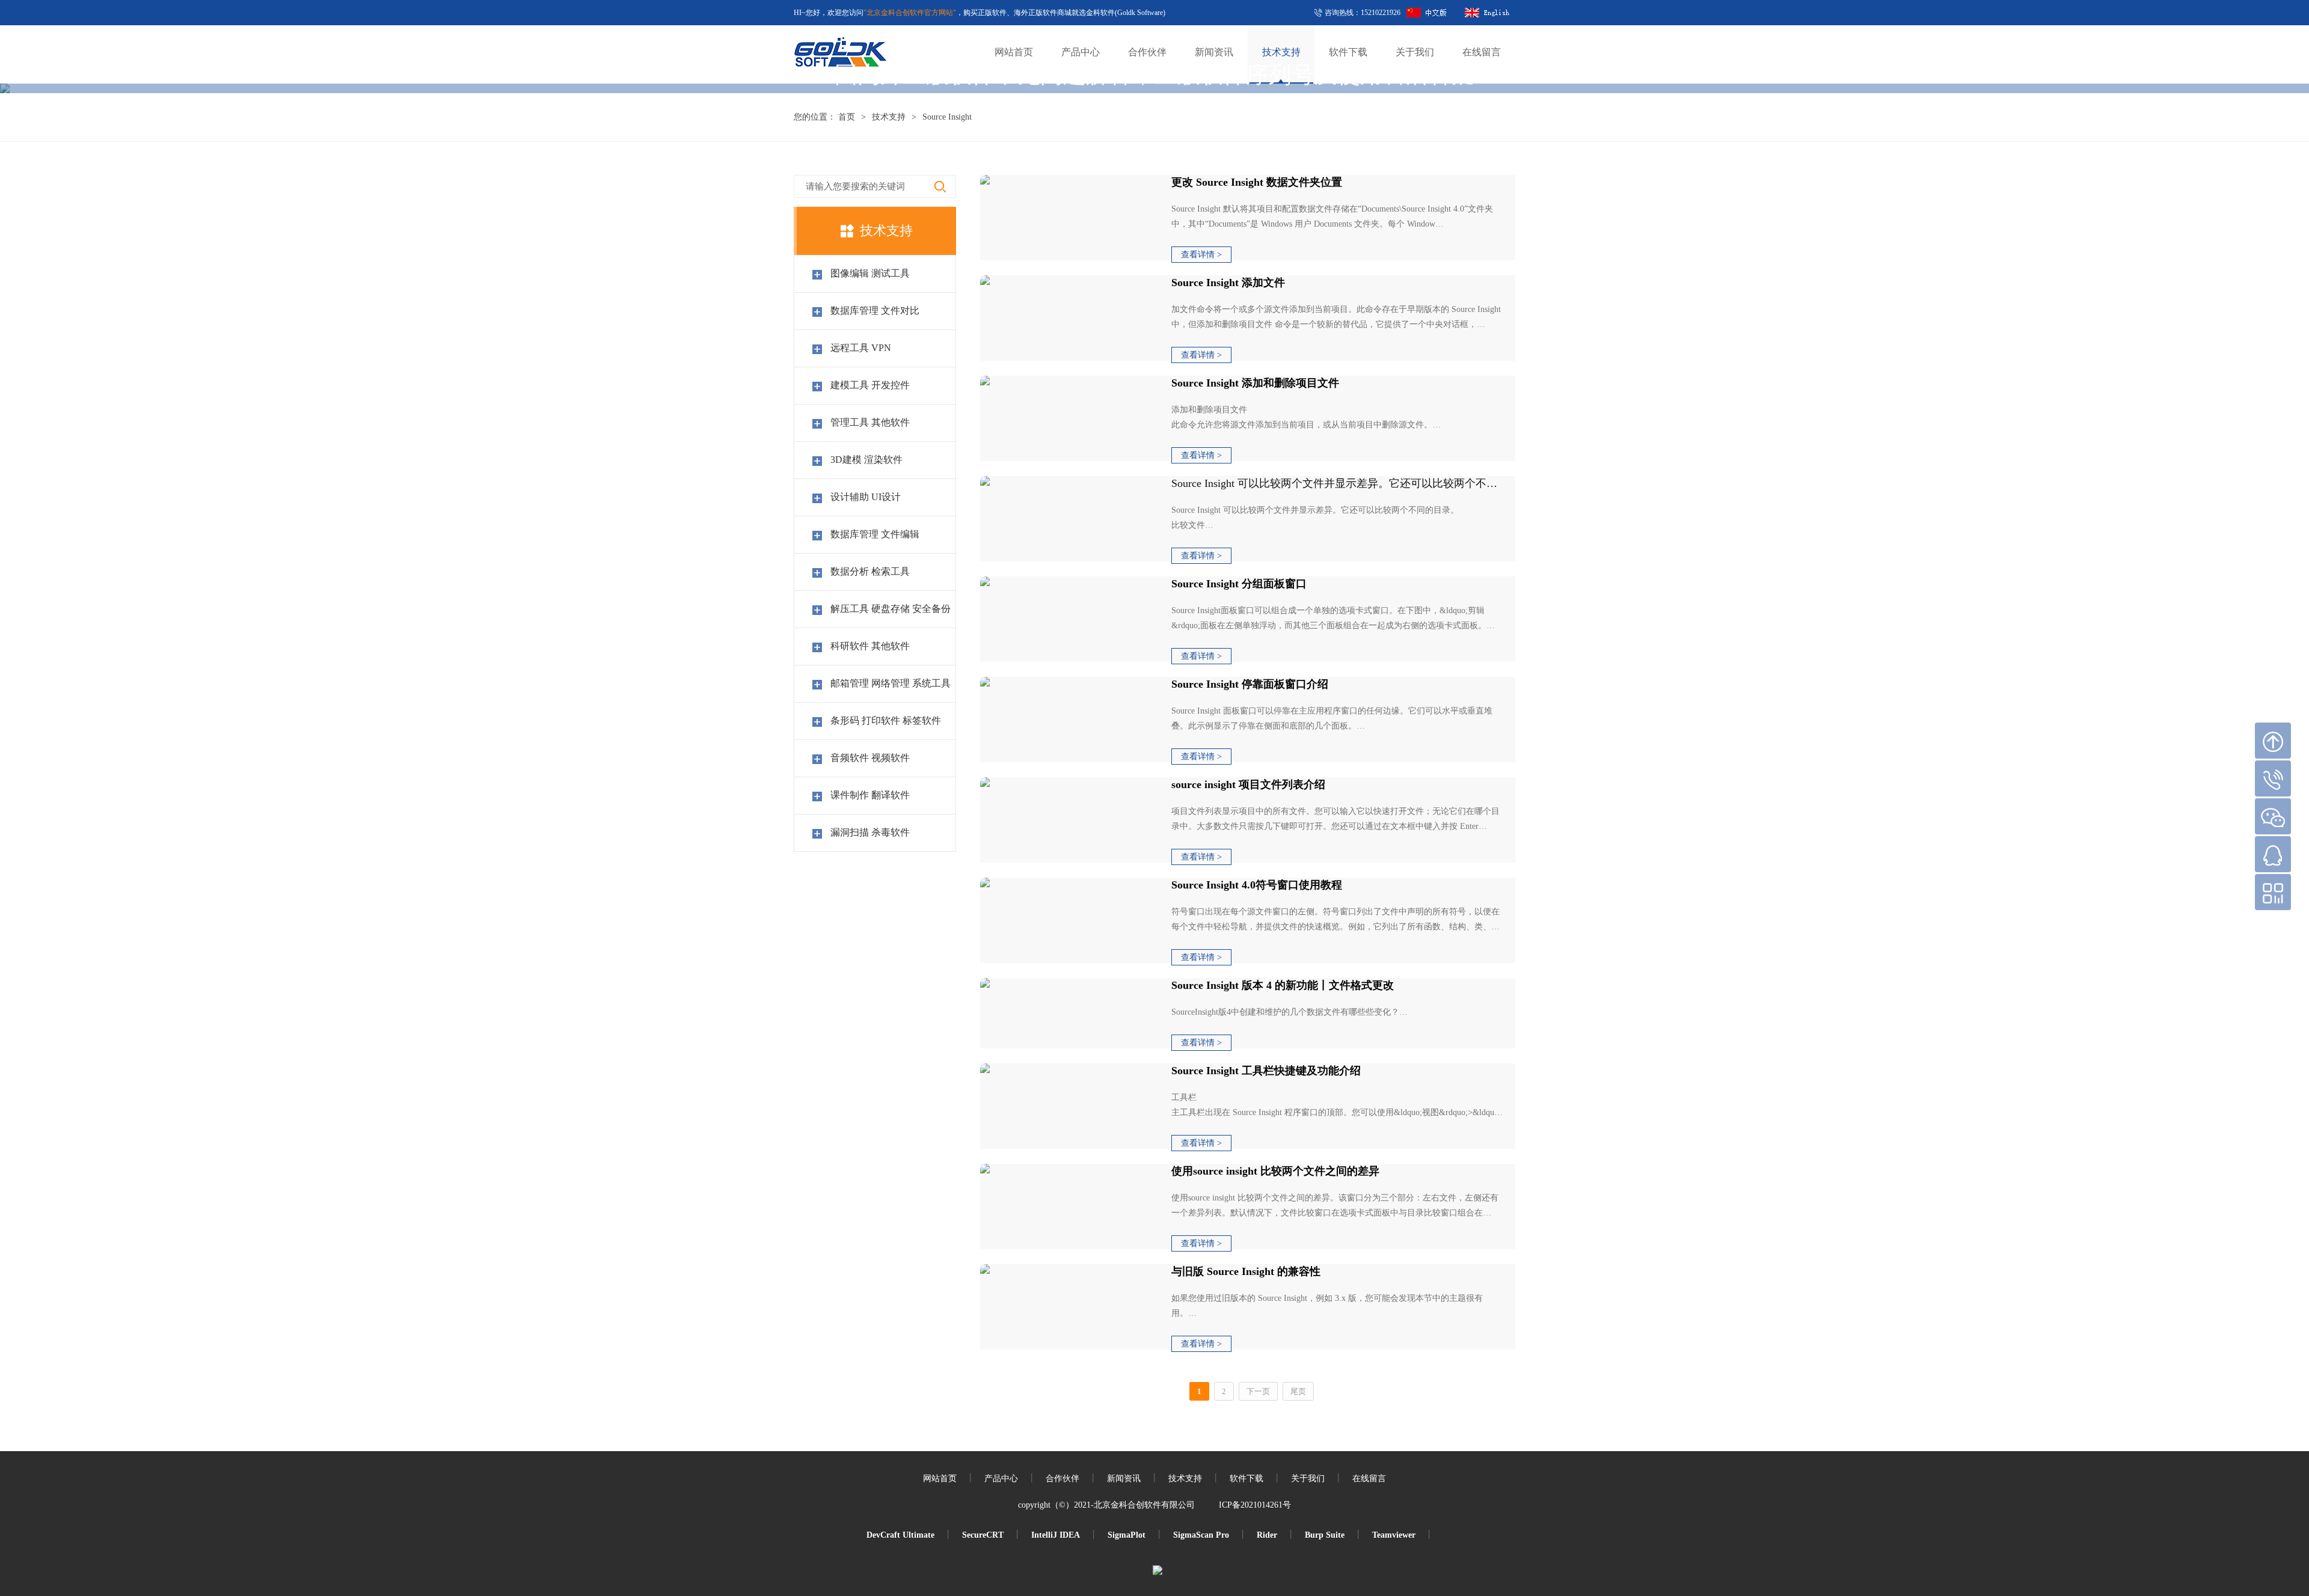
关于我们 (1308, 1478)
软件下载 (1246, 1478)
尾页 (1298, 1391)
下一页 (1258, 1391)
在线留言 (1369, 1478)
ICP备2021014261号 (1255, 1505)
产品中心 (1001, 1478)
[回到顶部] (2273, 741)
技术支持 (1185, 1478)
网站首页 (940, 1478)
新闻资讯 (1124, 1478)
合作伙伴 (1063, 1478)
